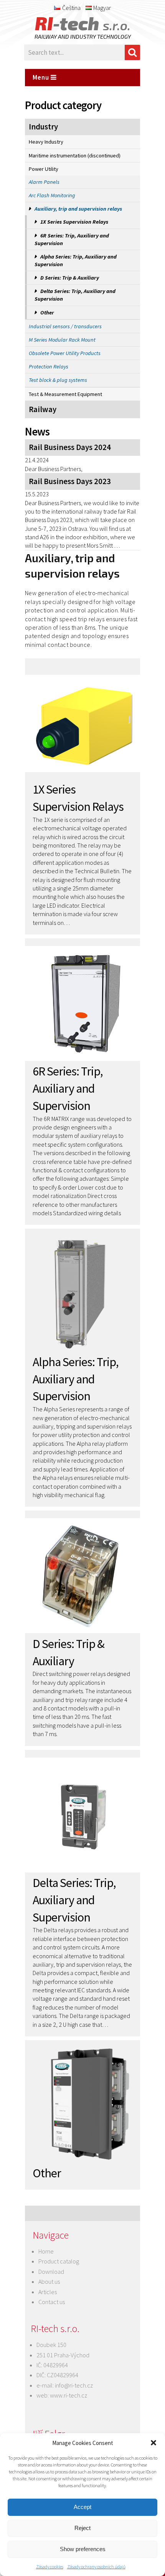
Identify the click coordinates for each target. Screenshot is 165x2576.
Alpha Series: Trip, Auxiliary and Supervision (76, 260)
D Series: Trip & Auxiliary (70, 278)
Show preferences (83, 2549)
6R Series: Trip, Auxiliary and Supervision (72, 239)
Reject (82, 2528)
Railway (43, 409)
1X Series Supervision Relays (74, 222)
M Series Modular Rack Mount (62, 340)
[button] (153, 2443)
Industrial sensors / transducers (65, 326)
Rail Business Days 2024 (70, 447)
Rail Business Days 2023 (70, 481)
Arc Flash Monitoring (52, 195)
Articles (48, 2292)
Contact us (52, 2302)
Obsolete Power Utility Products (65, 353)
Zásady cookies (50, 2567)
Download (51, 2272)
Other (47, 313)
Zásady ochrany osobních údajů (96, 2567)
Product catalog (59, 2261)
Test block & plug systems (58, 380)
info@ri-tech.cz (74, 2385)
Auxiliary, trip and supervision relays (78, 209)
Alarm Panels (44, 182)
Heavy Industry (46, 142)
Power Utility (44, 169)
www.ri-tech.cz (68, 2395)
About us (49, 2281)
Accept (82, 2507)
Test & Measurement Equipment (65, 394)
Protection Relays (49, 367)
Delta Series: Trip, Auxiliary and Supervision (75, 295)
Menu (42, 77)
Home (46, 2251)
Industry (43, 127)
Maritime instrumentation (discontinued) (75, 155)
